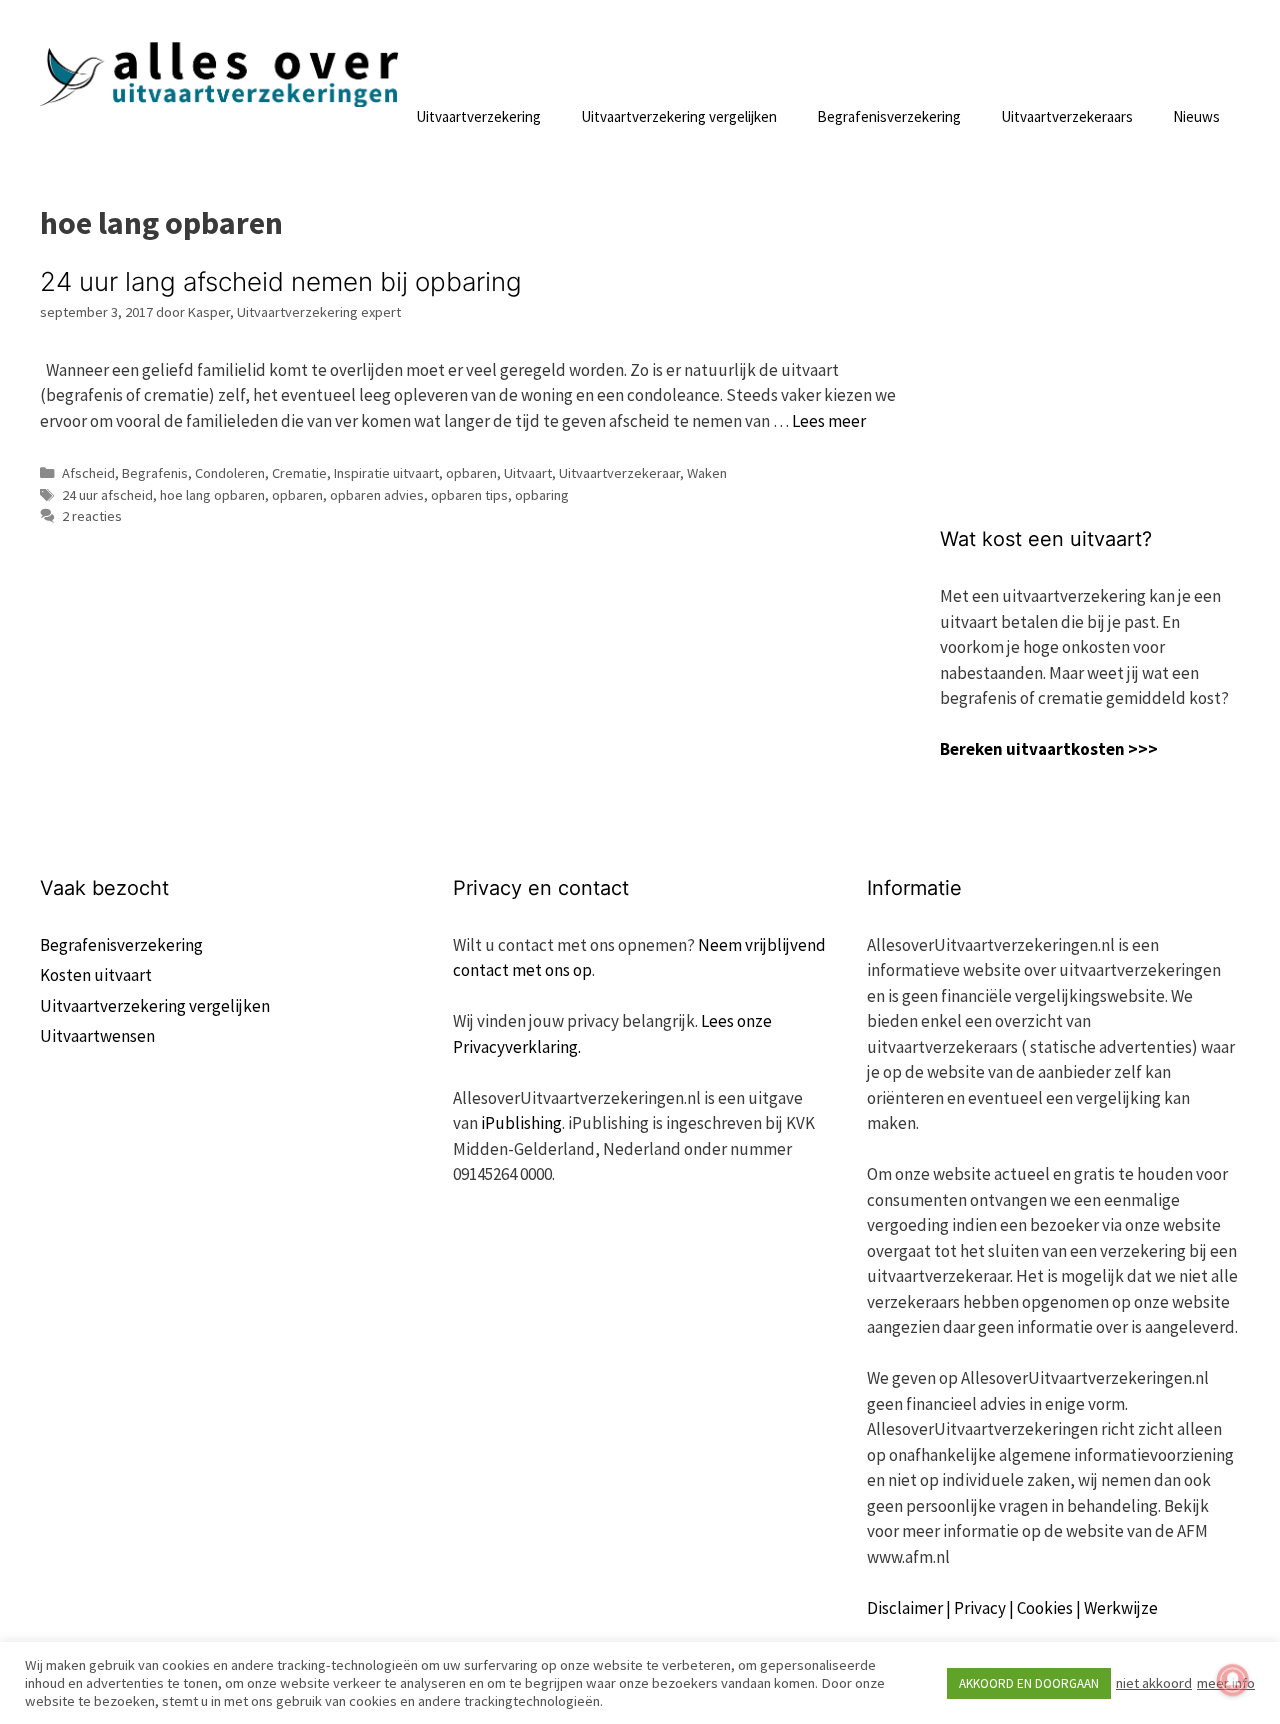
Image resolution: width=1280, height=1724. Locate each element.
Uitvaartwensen (97, 1036)
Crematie (299, 473)
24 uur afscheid (107, 495)
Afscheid (88, 473)
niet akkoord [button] (1154, 1683)
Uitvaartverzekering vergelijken (679, 116)
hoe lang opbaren (212, 495)
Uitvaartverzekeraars (1067, 116)
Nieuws (1196, 116)
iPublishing (521, 1123)
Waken (707, 473)
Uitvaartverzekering (478, 116)
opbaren (471, 473)
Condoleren (230, 473)
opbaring (542, 495)
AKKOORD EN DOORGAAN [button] (1029, 1683)
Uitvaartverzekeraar (619, 473)
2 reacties (92, 516)
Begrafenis (155, 473)
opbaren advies (377, 495)
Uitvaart (528, 473)
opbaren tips (469, 495)
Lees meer (829, 421)
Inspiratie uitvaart (386, 473)
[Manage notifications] (1233, 1680)
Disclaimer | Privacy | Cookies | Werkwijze (1012, 1608)
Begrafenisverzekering (889, 116)
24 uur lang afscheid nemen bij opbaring (281, 281)
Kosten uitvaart (96, 975)
